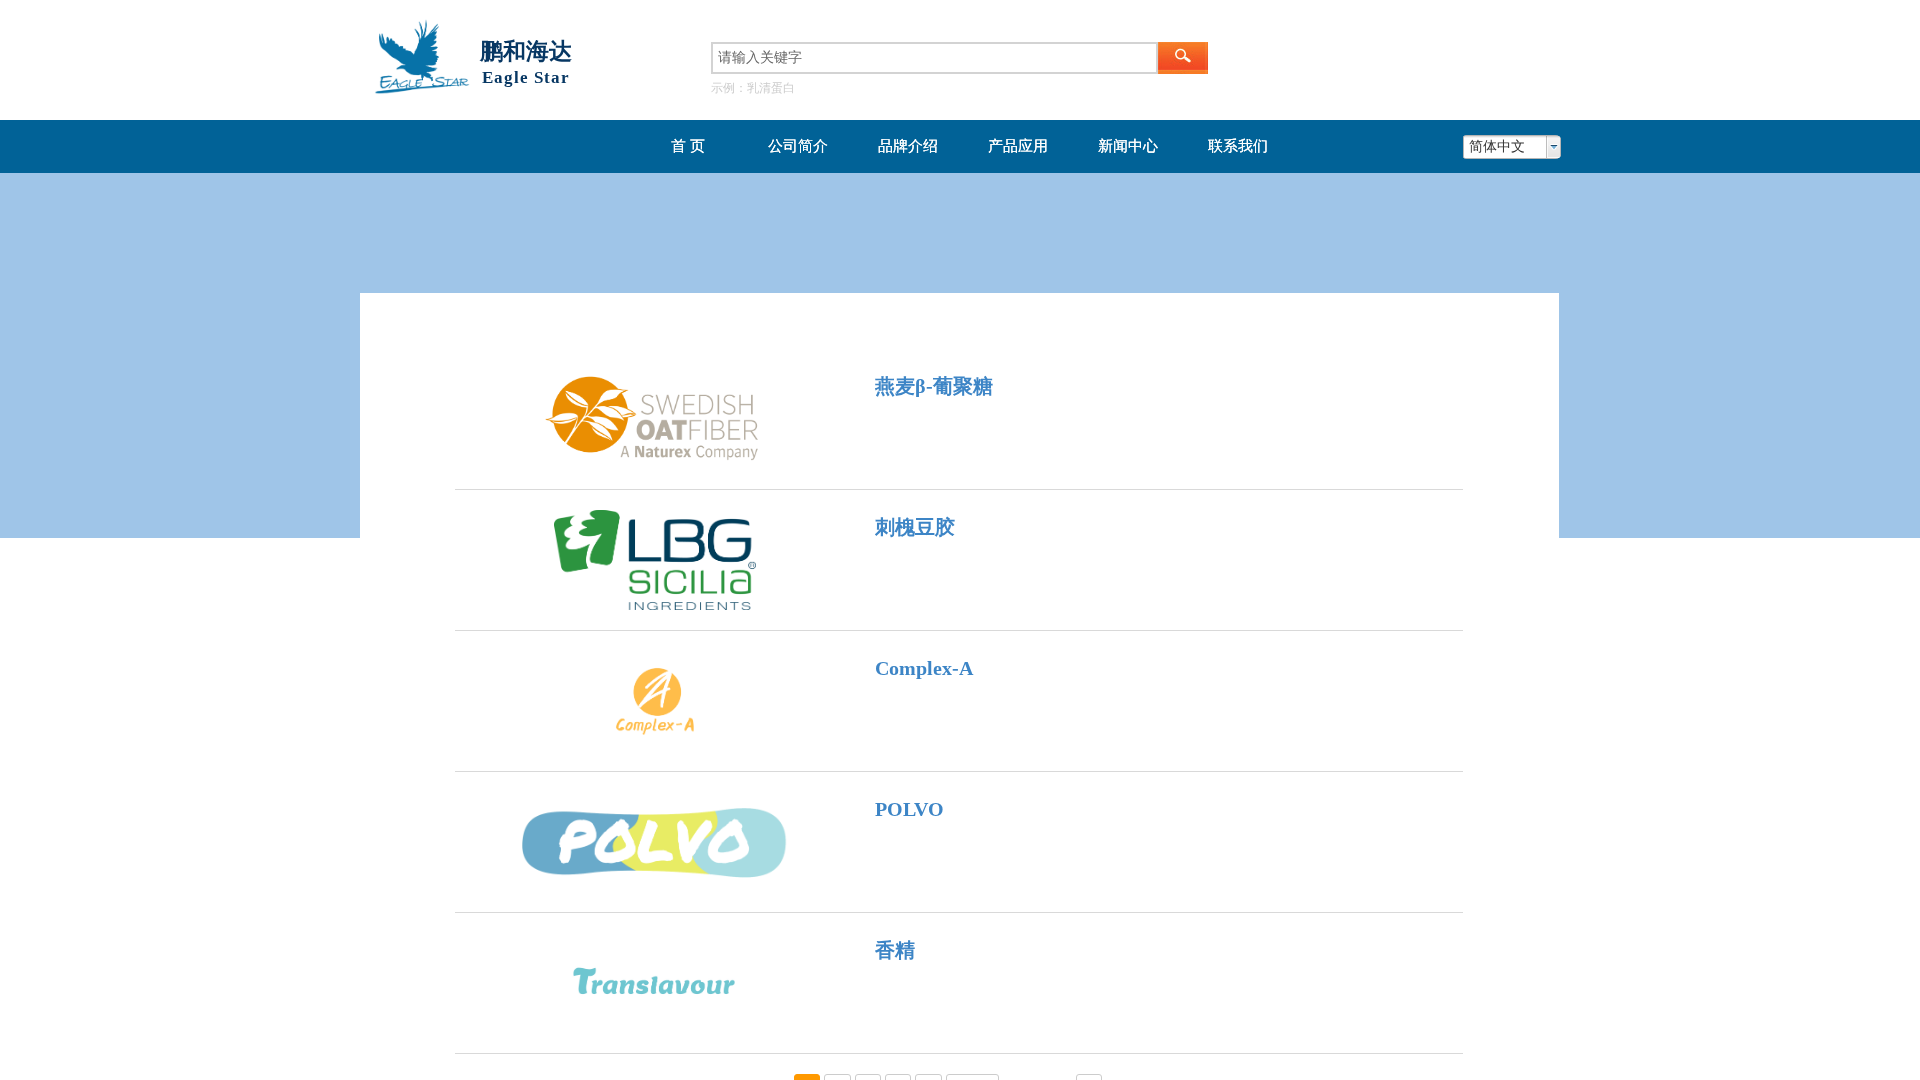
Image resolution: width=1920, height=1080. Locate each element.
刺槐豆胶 (915, 527)
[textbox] (934, 58)
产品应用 (1018, 146)
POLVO (909, 809)
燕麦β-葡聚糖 (934, 386)
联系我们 (1238, 146)
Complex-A (924, 668)
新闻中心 (1128, 146)
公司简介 (798, 146)
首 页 (688, 146)
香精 (895, 950)
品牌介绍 (908, 146)
